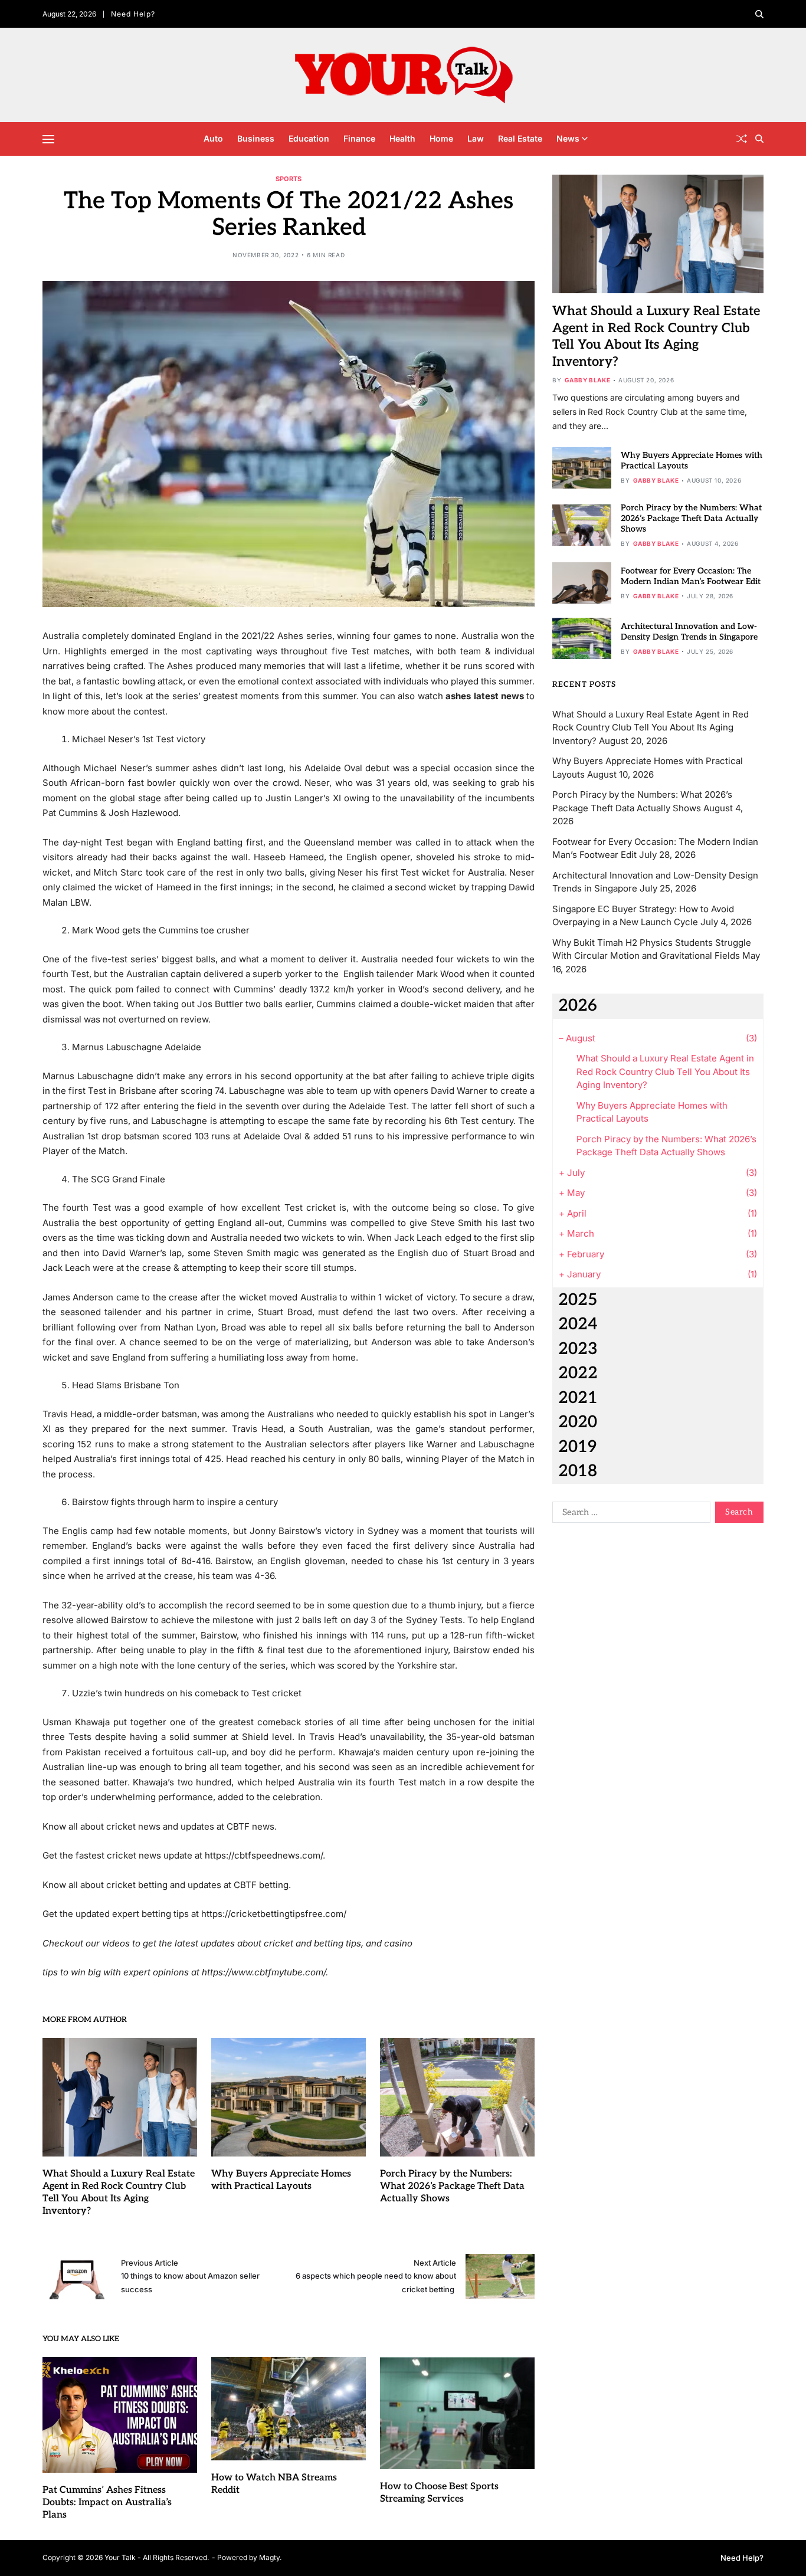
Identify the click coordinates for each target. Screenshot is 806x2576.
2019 (577, 1447)
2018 (578, 1471)
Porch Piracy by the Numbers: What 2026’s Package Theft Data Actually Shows (452, 2186)
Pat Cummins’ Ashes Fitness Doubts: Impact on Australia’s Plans (107, 2503)
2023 (578, 1349)
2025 (578, 1300)
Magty (269, 2557)
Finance (359, 138)
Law (476, 138)
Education (309, 138)
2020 (578, 1422)
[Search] (759, 14)
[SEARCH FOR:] (629, 1515)
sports (289, 178)
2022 (578, 1373)
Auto (213, 138)
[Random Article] (742, 139)
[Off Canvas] (48, 139)
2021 (578, 1398)
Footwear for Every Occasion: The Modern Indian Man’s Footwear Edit (691, 576)
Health (402, 138)
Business (256, 138)
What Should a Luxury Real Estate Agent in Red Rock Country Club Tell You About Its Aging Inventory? (651, 727)
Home (441, 138)
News (568, 138)
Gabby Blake (588, 380)
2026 (578, 1006)
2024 (578, 1324)
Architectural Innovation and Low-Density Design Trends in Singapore (689, 632)
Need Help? (133, 14)
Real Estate (520, 138)
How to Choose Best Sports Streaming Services (439, 2493)
